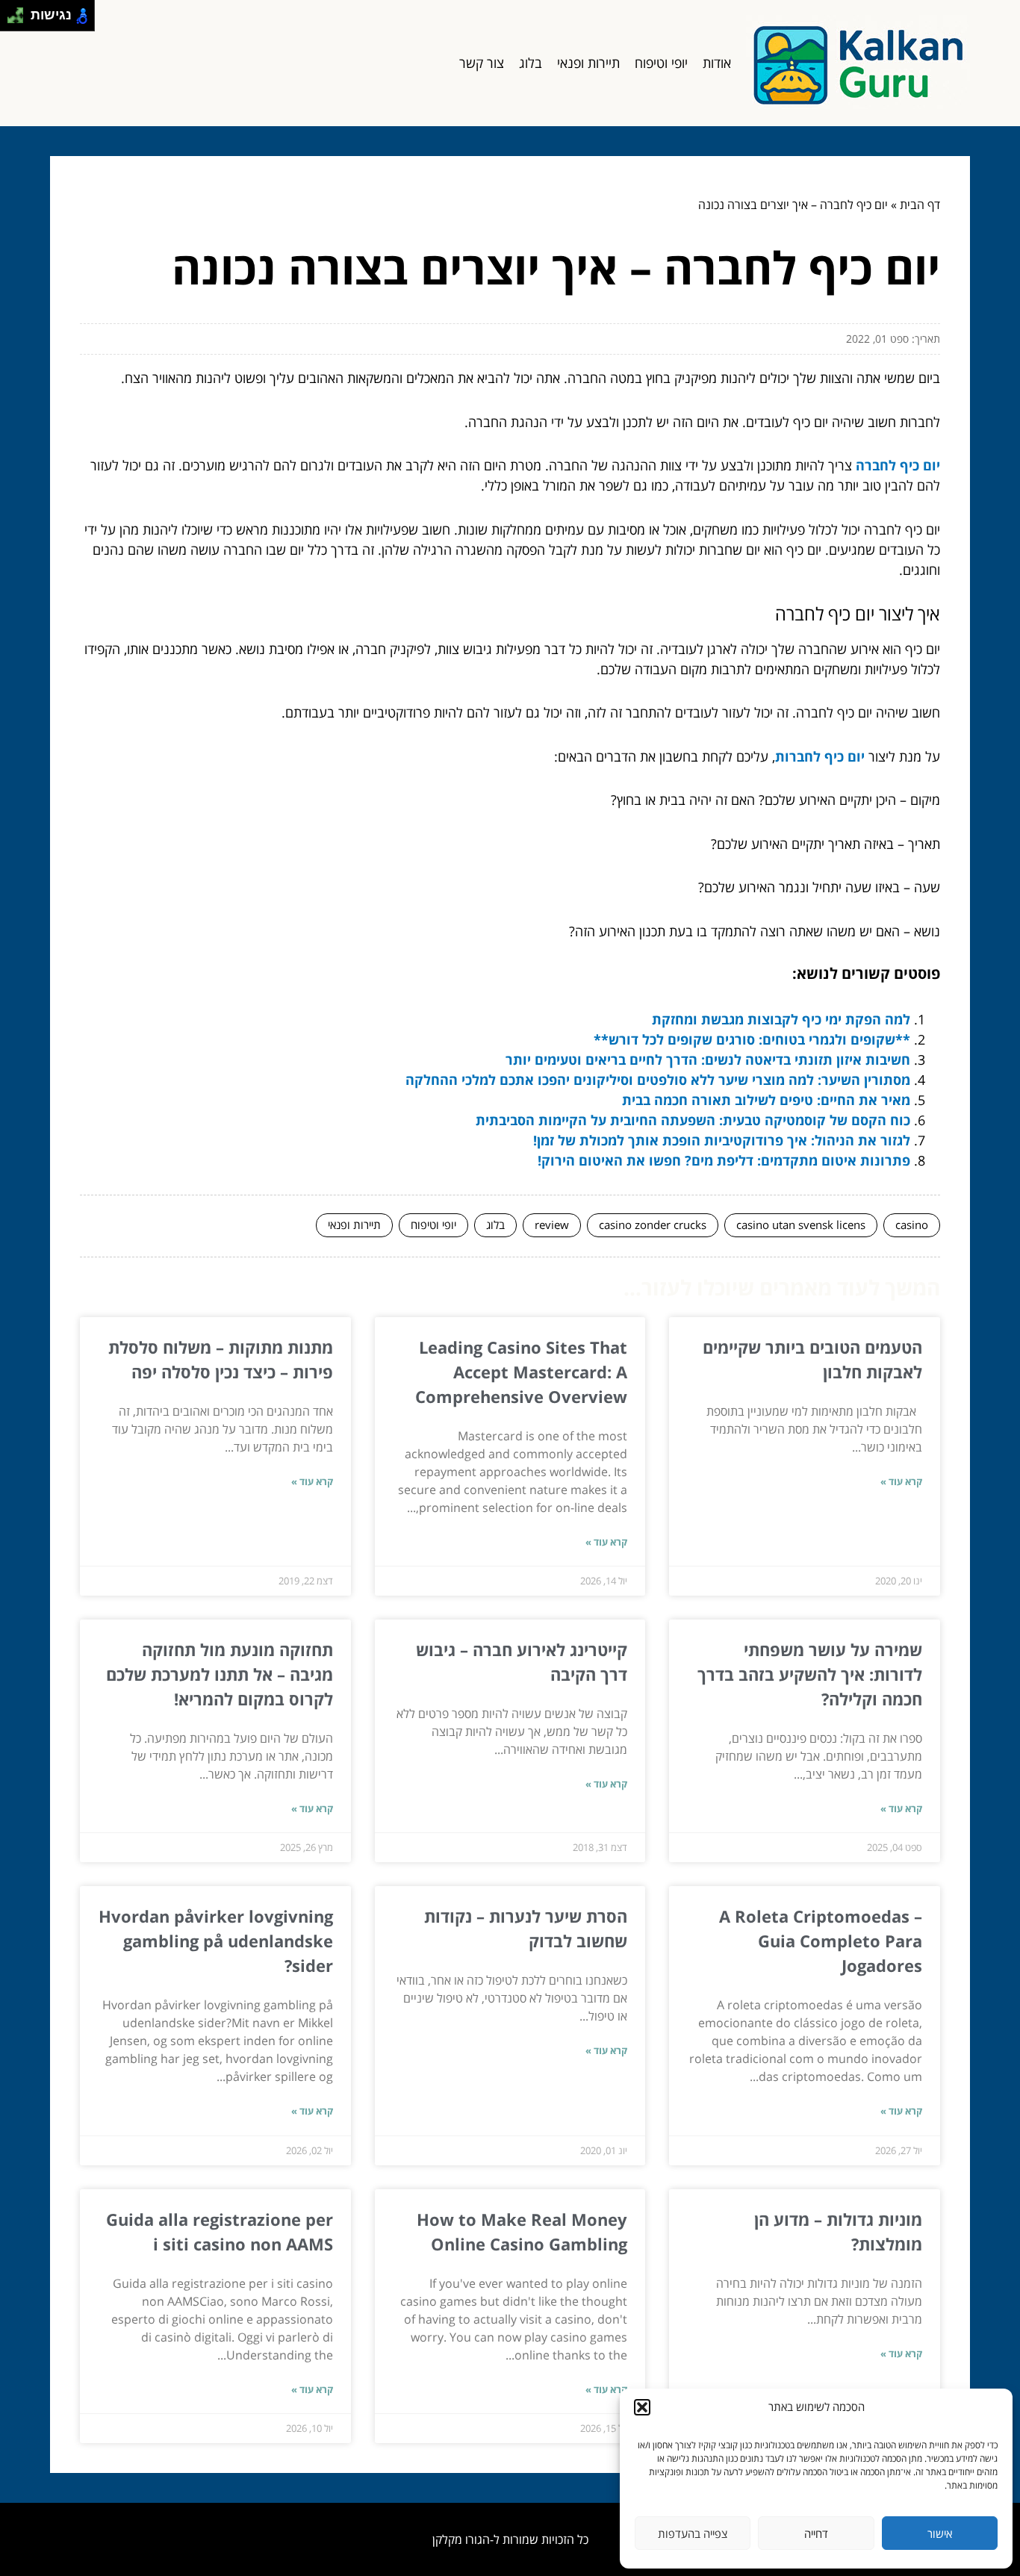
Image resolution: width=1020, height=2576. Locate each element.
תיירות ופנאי (588, 63)
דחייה (816, 2533)
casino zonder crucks (653, 1225)
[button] (642, 2407)
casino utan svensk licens (801, 1225)
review (552, 1225)
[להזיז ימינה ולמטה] (20, 20)
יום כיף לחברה (898, 465)
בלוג (531, 63)
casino (912, 1225)
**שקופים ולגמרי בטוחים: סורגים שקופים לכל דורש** (752, 1039)
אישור (940, 2533)
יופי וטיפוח (661, 63)
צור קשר (482, 63)
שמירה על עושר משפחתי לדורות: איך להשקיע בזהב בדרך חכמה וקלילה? (810, 1674)
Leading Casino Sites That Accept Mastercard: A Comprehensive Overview (521, 1372)
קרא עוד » (901, 1481)
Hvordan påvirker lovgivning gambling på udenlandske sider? (216, 1941)
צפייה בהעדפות (693, 2533)
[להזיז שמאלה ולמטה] (12, 20)
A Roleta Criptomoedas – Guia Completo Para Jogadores (821, 1941)
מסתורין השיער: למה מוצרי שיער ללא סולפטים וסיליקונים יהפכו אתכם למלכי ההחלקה (658, 1080)
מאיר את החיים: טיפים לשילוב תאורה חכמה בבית (766, 1100)
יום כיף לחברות (820, 756)
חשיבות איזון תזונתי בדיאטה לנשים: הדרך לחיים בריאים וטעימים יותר (708, 1060)
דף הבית (920, 205)
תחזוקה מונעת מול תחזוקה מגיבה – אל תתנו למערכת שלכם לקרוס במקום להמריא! (220, 1674)
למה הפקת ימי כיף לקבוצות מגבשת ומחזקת (781, 1019)
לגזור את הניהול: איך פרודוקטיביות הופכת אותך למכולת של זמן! (722, 1140)
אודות (717, 63)
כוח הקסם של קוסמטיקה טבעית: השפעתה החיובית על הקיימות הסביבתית (693, 1120)
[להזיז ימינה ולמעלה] (20, 12)
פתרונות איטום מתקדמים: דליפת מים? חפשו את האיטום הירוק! (724, 1160)
